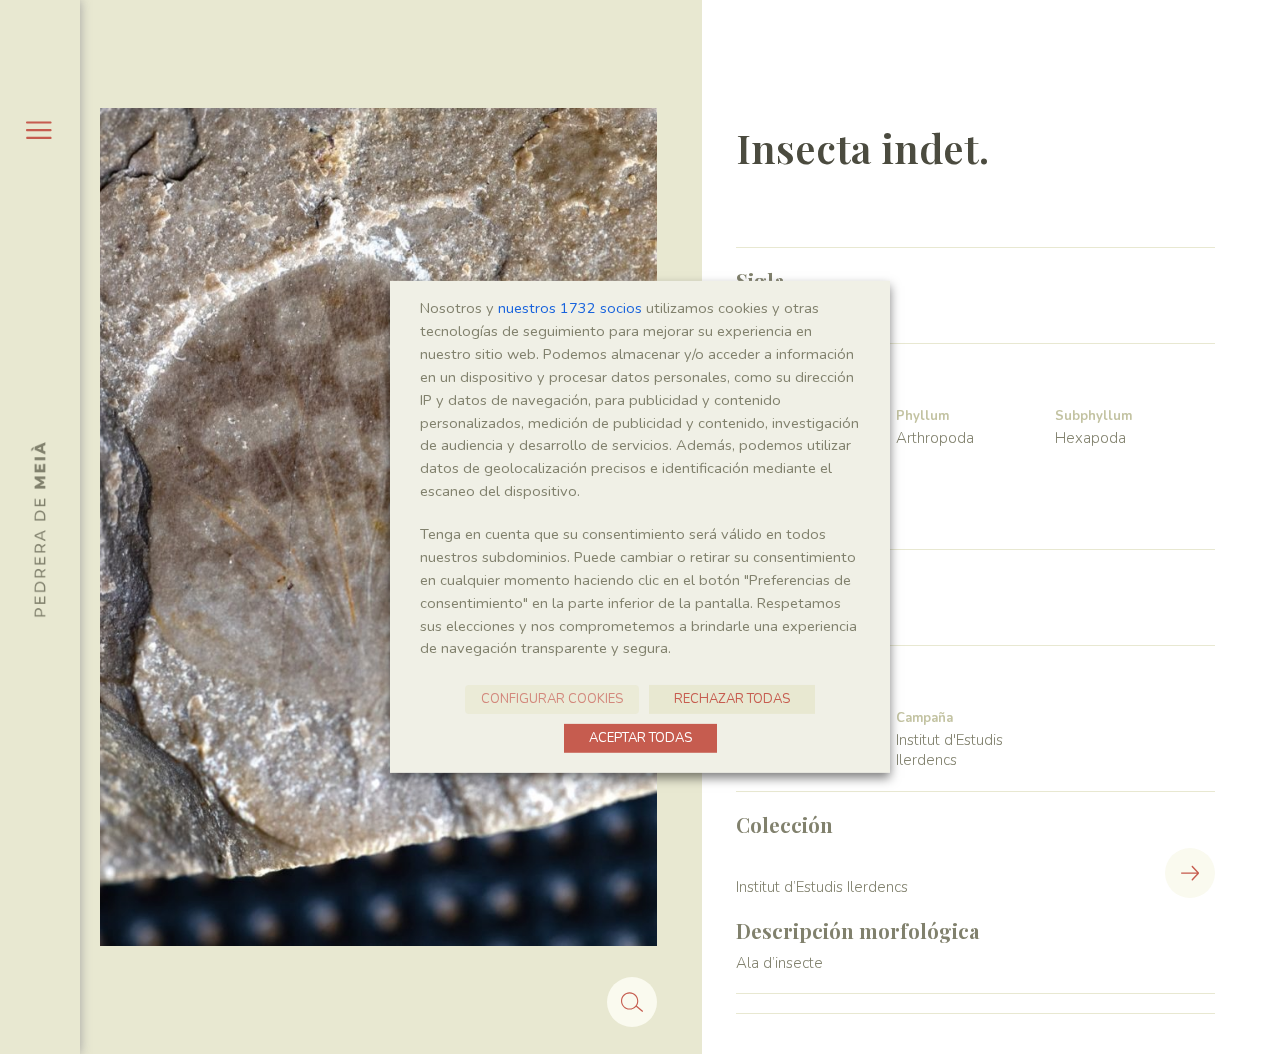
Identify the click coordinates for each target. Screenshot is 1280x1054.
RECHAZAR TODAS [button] (732, 699)
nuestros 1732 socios (570, 308)
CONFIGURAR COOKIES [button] (552, 699)
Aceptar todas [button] (640, 738)
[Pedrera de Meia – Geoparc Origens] (38, 529)
